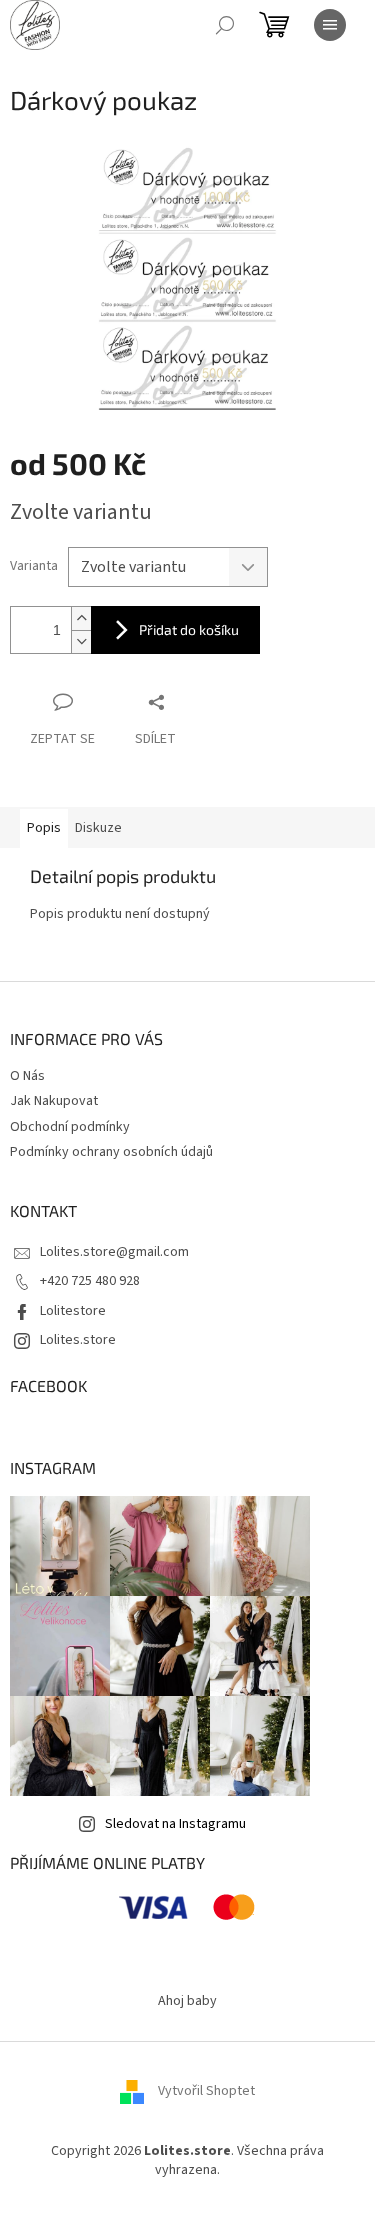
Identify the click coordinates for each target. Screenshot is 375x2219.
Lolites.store (78, 1340)
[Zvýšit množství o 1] (81, 618)
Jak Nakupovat (54, 1101)
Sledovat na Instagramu (175, 1824)
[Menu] (330, 25)
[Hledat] (225, 25)
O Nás (27, 1076)
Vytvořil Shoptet (206, 2091)
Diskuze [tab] (98, 828)
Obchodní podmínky (70, 1127)
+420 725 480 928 (90, 1281)
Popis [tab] (44, 828)
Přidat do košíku (189, 629)
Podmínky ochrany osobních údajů (111, 1152)
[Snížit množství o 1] (81, 641)
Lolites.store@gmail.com (114, 1252)
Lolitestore (73, 1311)
